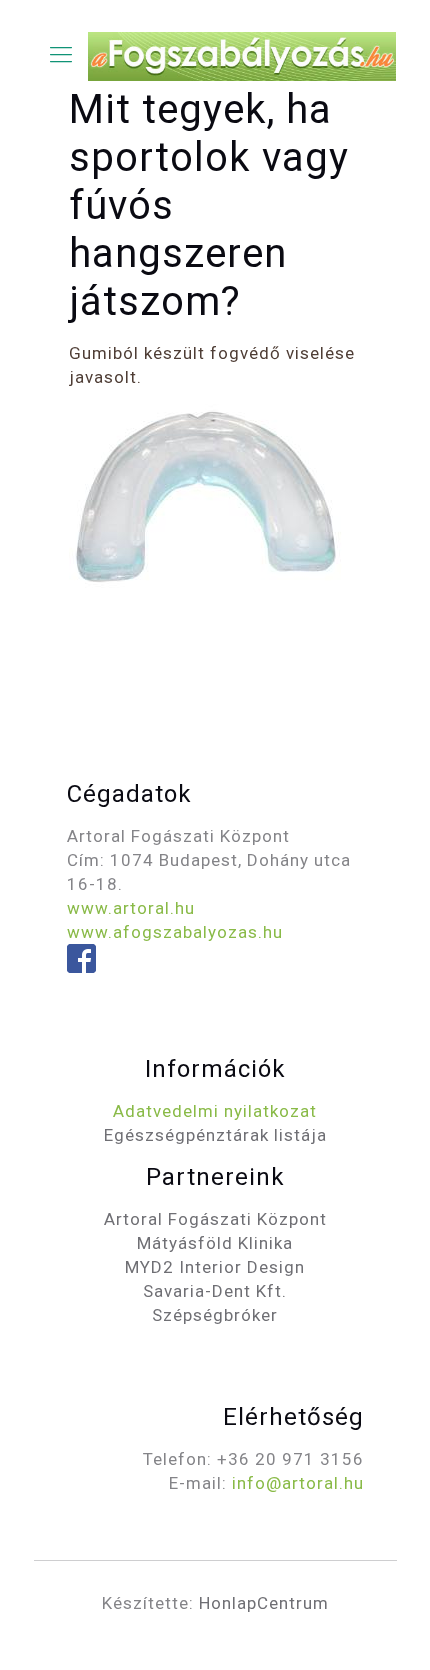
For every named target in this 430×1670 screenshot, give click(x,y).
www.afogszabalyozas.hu (175, 932)
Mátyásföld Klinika (215, 1243)
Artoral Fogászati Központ (215, 1219)
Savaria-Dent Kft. (215, 1291)
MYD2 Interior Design (215, 1267)
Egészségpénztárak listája (215, 1135)
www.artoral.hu (131, 908)
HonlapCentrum (264, 1603)
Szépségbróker (215, 1315)
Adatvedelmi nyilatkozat (215, 1111)
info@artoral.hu (298, 1483)
